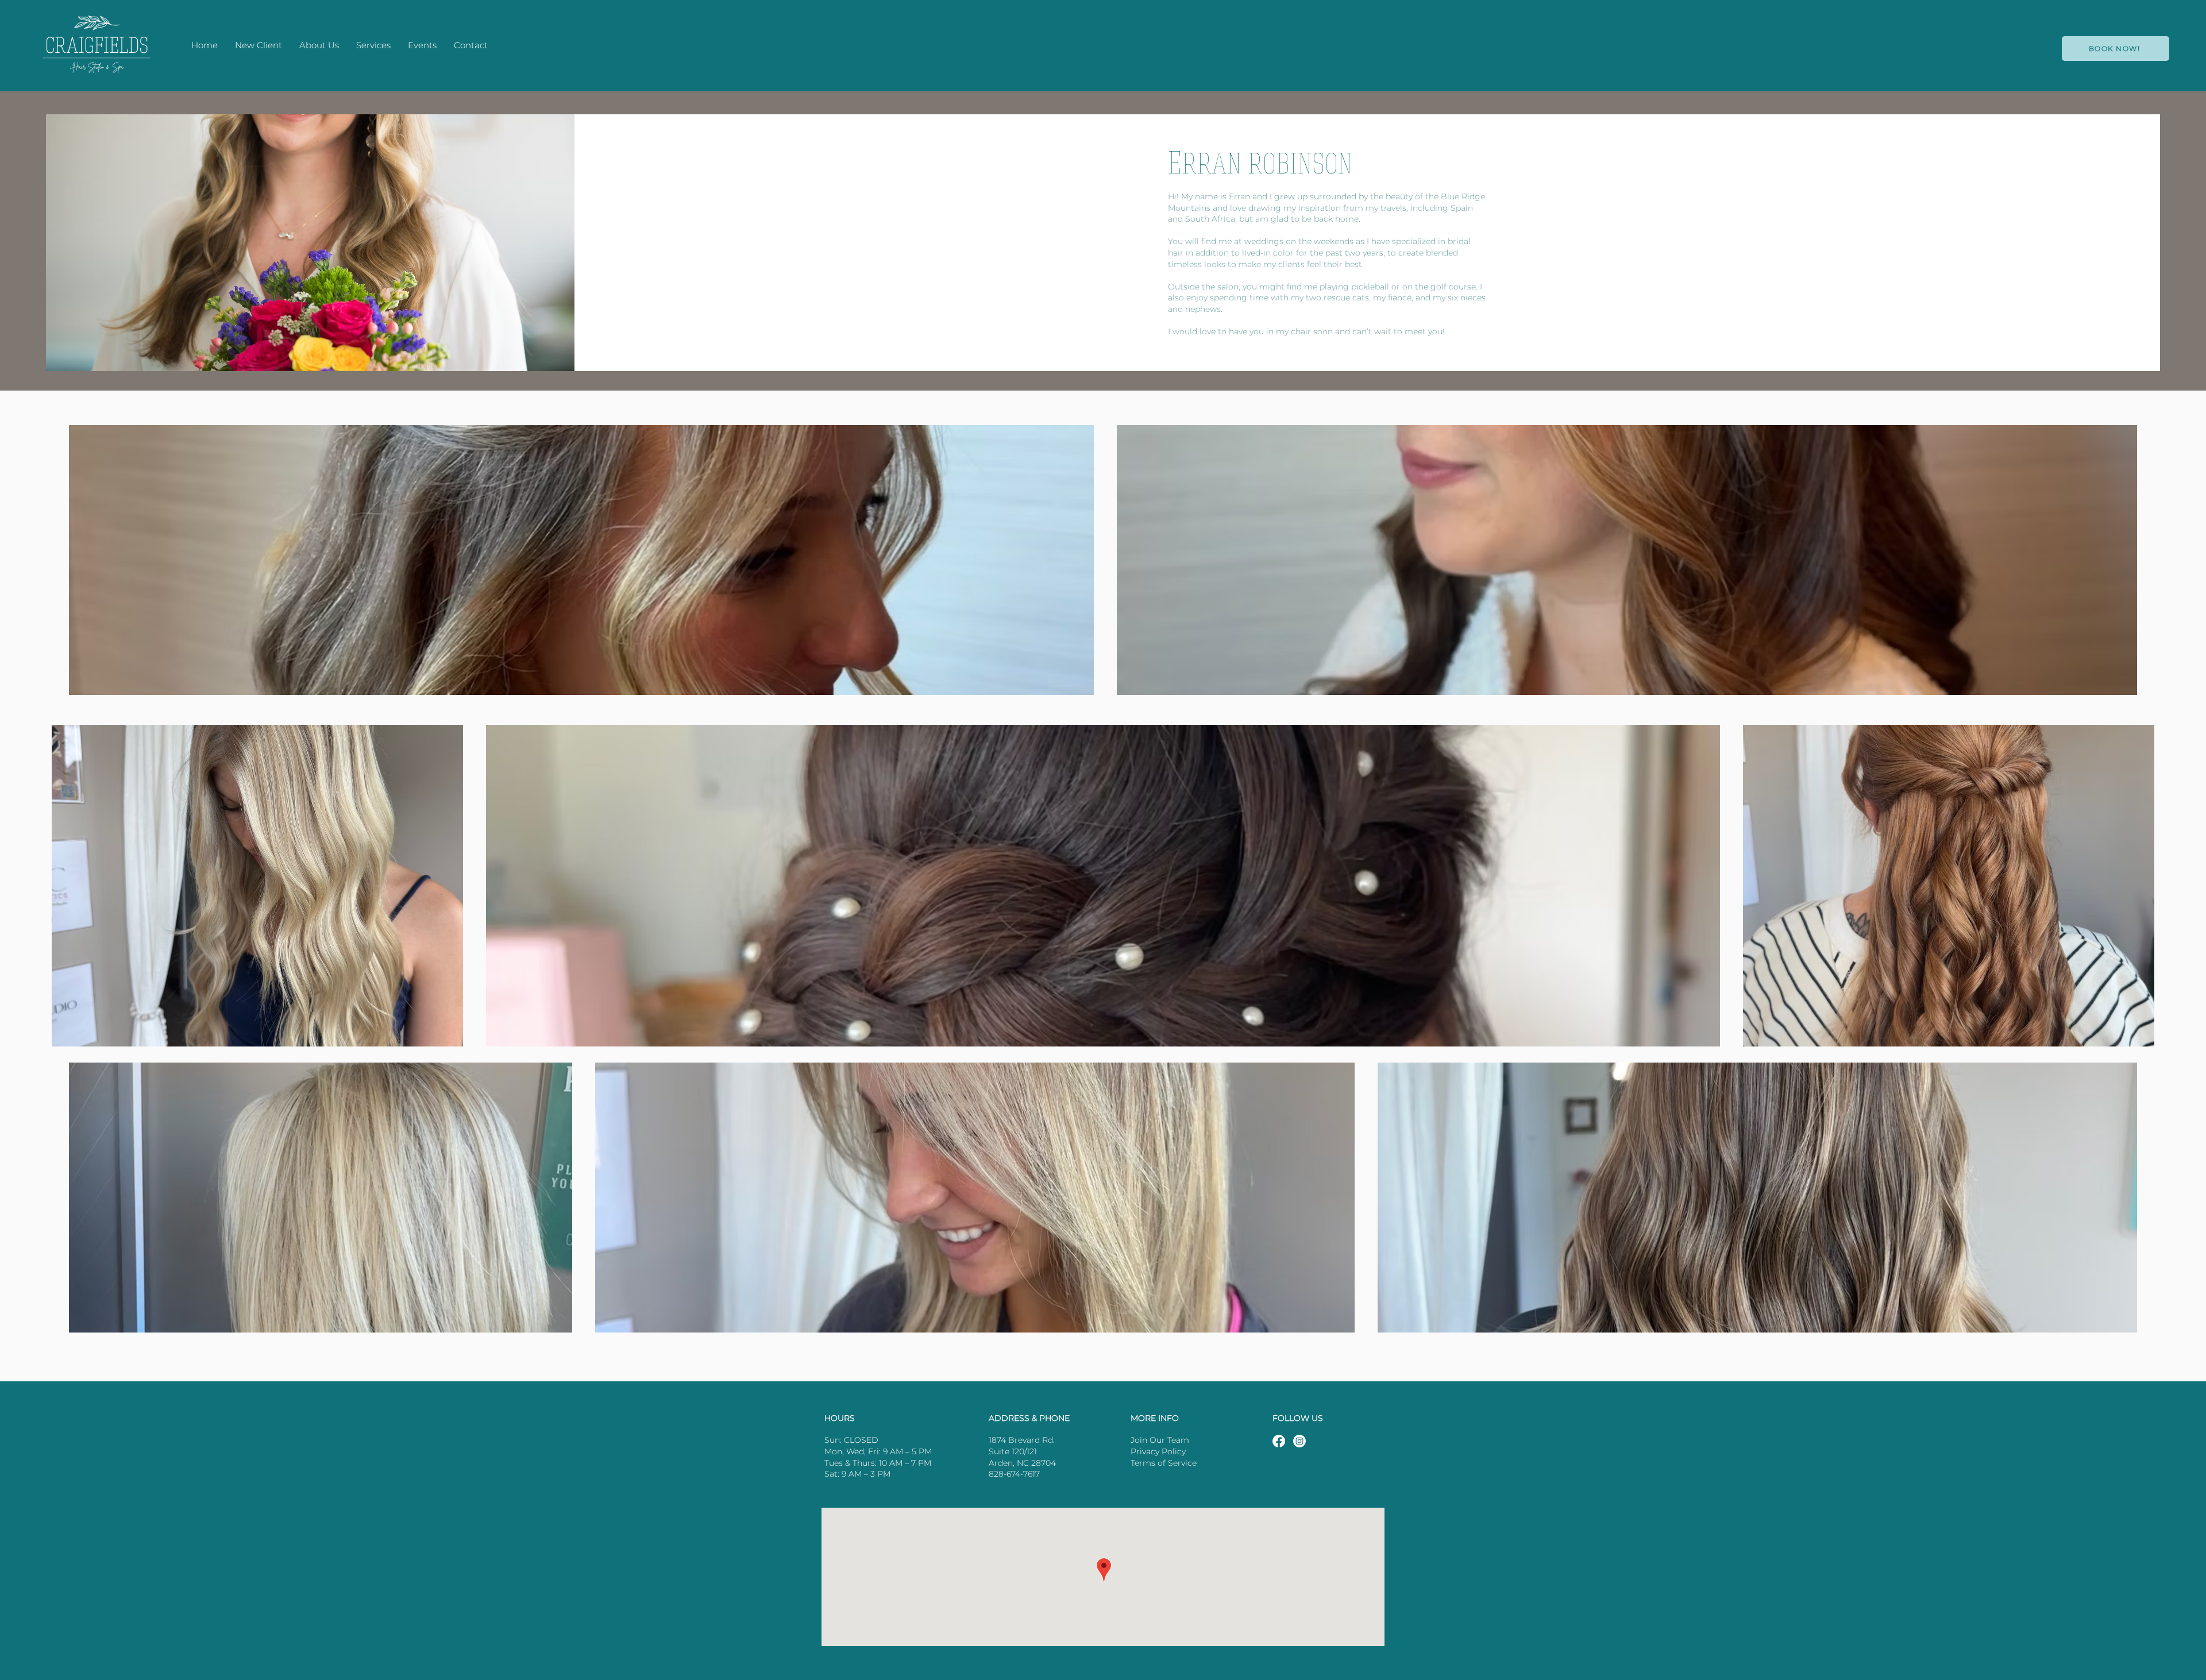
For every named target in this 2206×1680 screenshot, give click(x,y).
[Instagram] (1299, 1441)
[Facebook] (1279, 1441)
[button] (373, 45)
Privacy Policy (1158, 1451)
